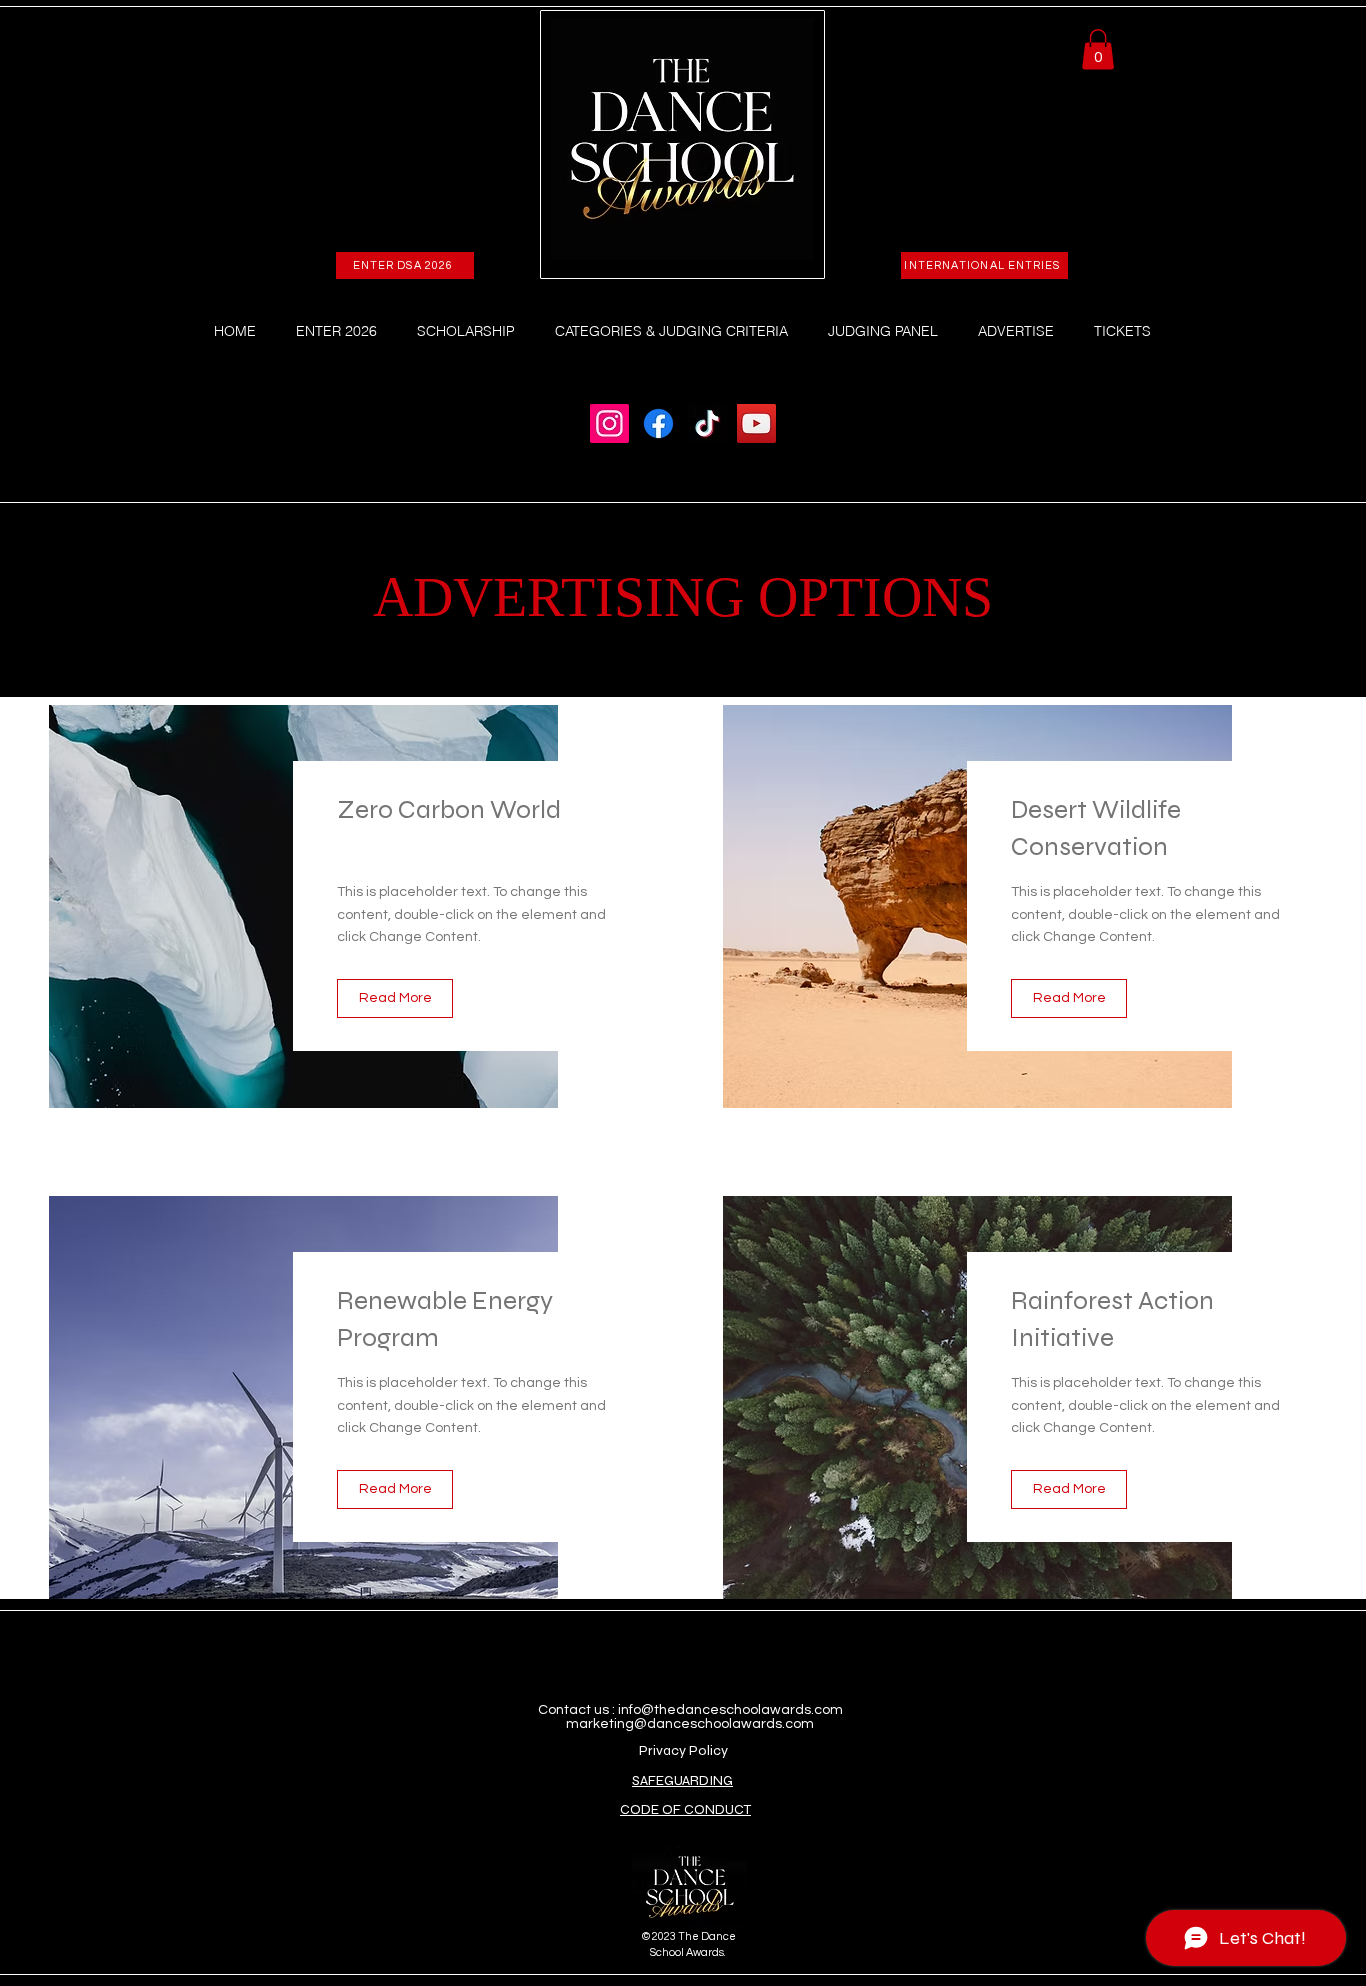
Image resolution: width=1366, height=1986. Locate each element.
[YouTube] (756, 423)
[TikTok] (707, 423)
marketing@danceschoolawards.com (690, 1724)
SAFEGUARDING (682, 1780)
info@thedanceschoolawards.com (730, 1710)
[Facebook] (658, 423)
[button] (1098, 49)
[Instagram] (609, 423)
